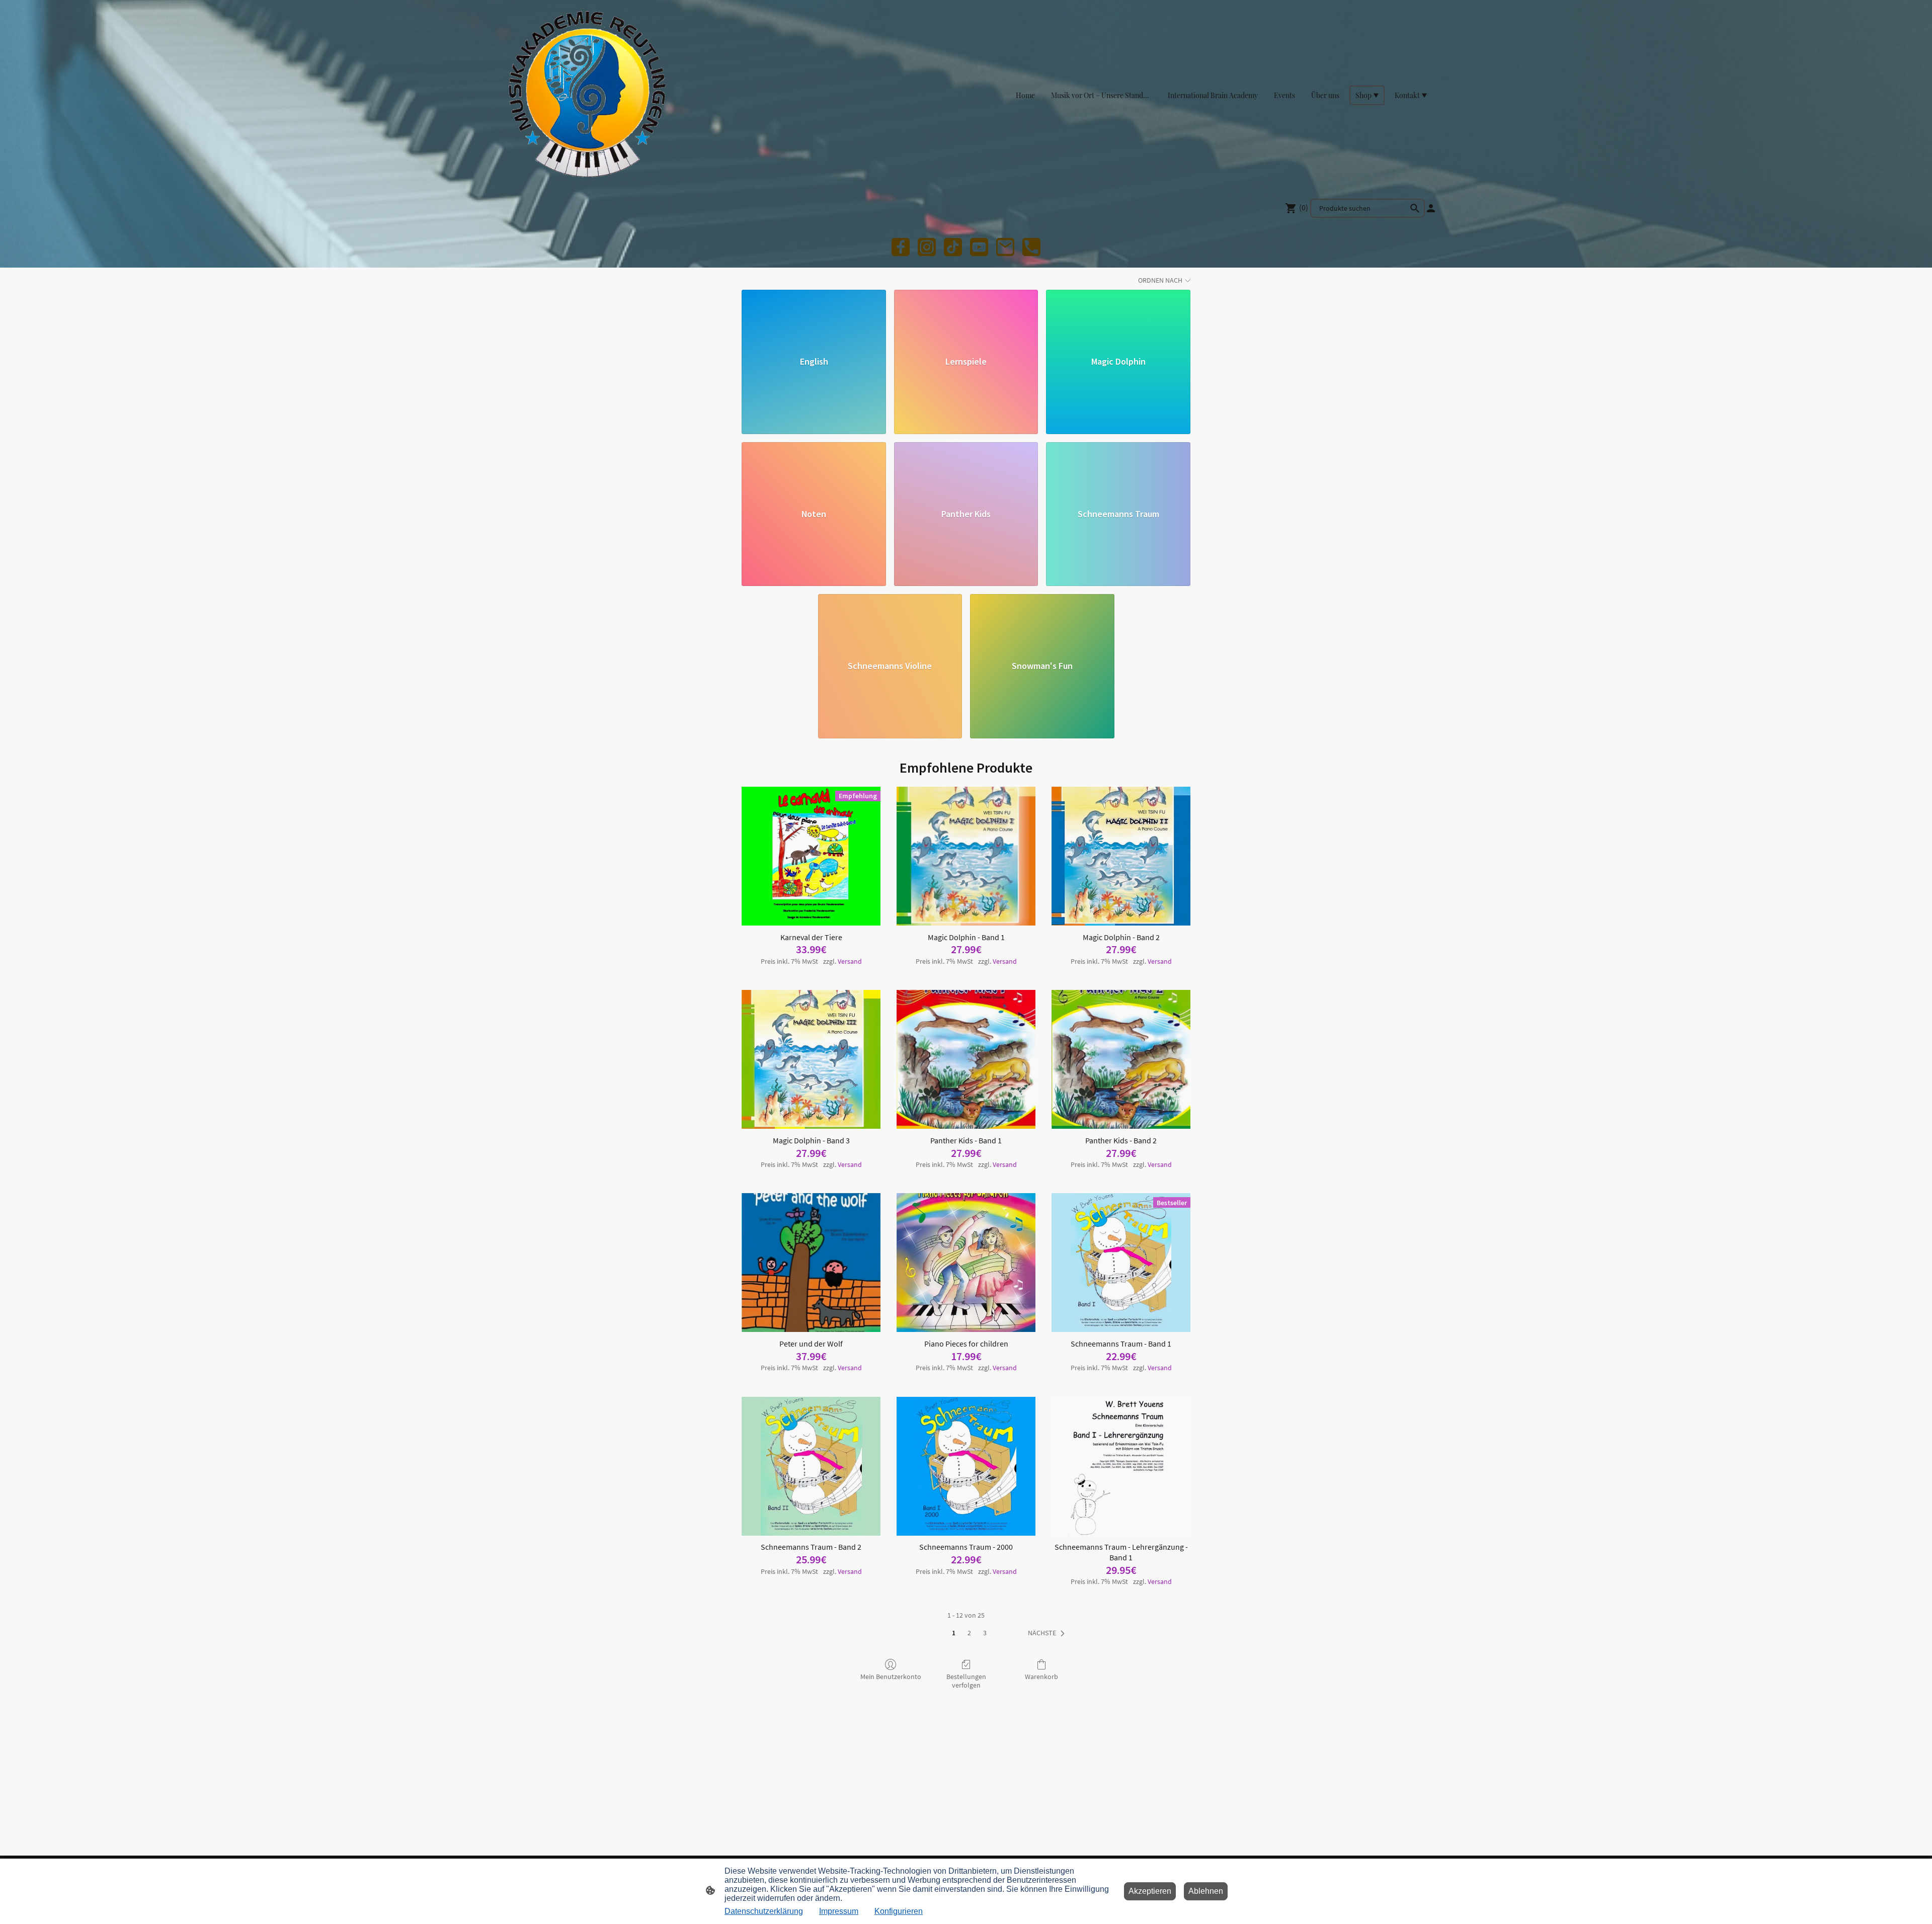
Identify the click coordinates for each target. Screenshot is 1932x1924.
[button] (1415, 208)
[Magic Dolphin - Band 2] (1121, 856)
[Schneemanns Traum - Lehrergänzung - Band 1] (1121, 1466)
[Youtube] (979, 247)
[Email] (1005, 247)
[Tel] (1031, 247)
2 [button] (969, 1633)
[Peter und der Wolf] (811, 1263)
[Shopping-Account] (1431, 208)
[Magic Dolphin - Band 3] (811, 1059)
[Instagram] (927, 247)
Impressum (839, 1911)
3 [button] (985, 1633)
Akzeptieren (1150, 1891)
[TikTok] (953, 247)
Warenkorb (1041, 1677)
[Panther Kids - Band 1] (966, 1059)
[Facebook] (901, 247)
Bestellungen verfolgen (966, 1681)
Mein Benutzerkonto (891, 1677)
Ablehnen (1206, 1891)
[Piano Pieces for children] (966, 1263)
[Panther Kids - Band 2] (1121, 1059)
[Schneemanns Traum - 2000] (966, 1466)
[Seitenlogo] (584, 95)
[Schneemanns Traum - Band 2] (811, 1466)
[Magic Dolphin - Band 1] (966, 856)
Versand (850, 961)
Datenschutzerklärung (764, 1911)
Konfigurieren (899, 1911)
